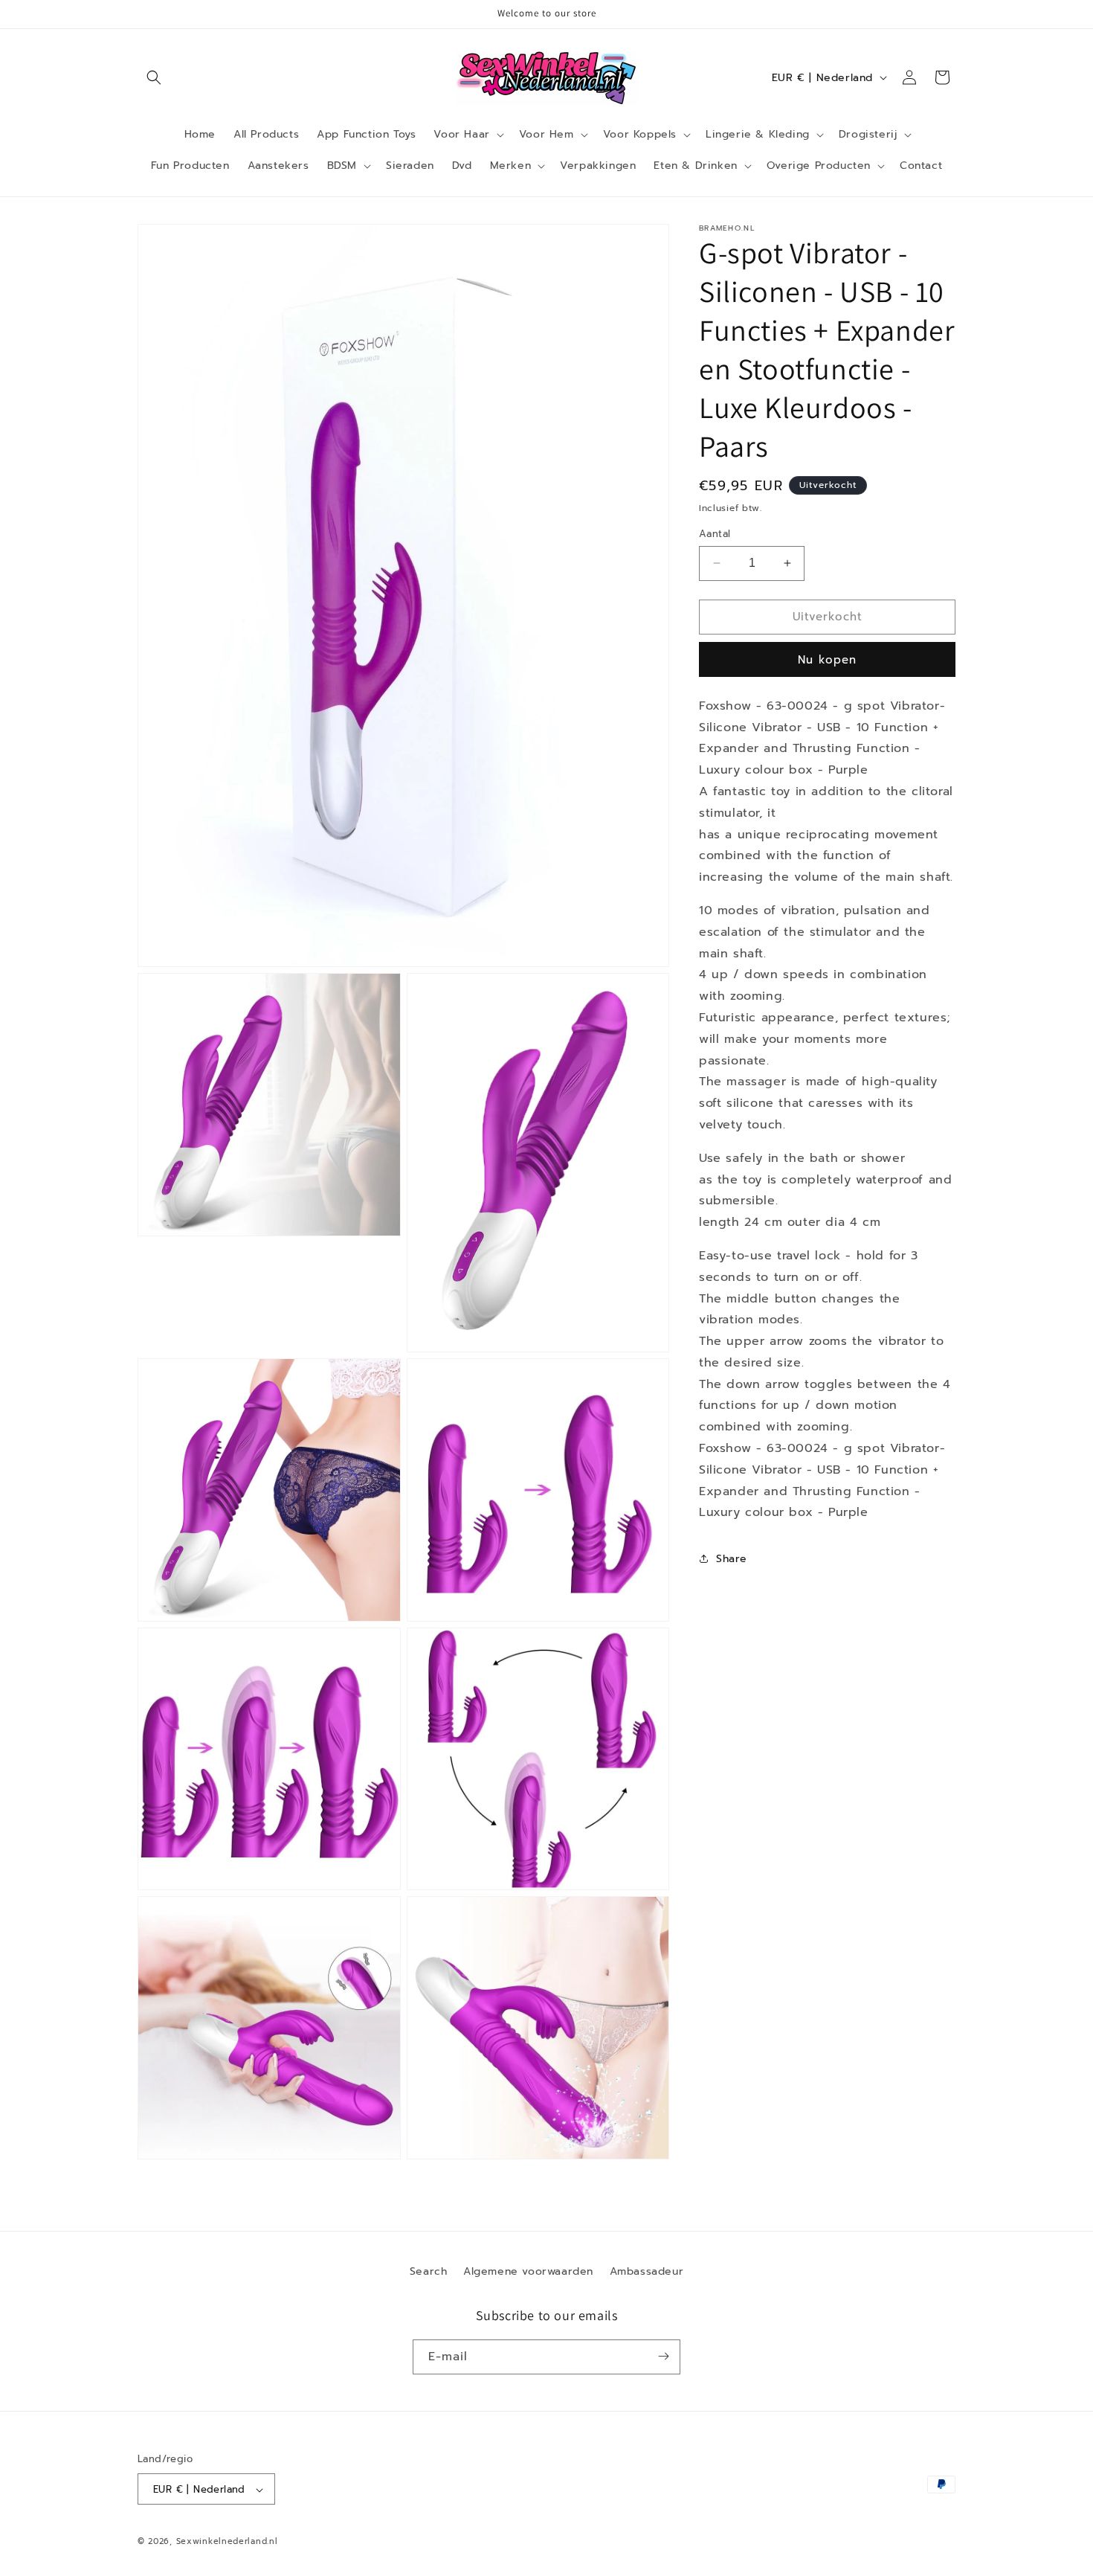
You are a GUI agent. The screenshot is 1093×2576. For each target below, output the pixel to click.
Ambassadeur (647, 2271)
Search (429, 2271)
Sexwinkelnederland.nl (227, 2542)
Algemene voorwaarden (528, 2271)
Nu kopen (827, 660)
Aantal (715, 534)
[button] (154, 77)
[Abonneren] (663, 2356)
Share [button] (732, 1559)
